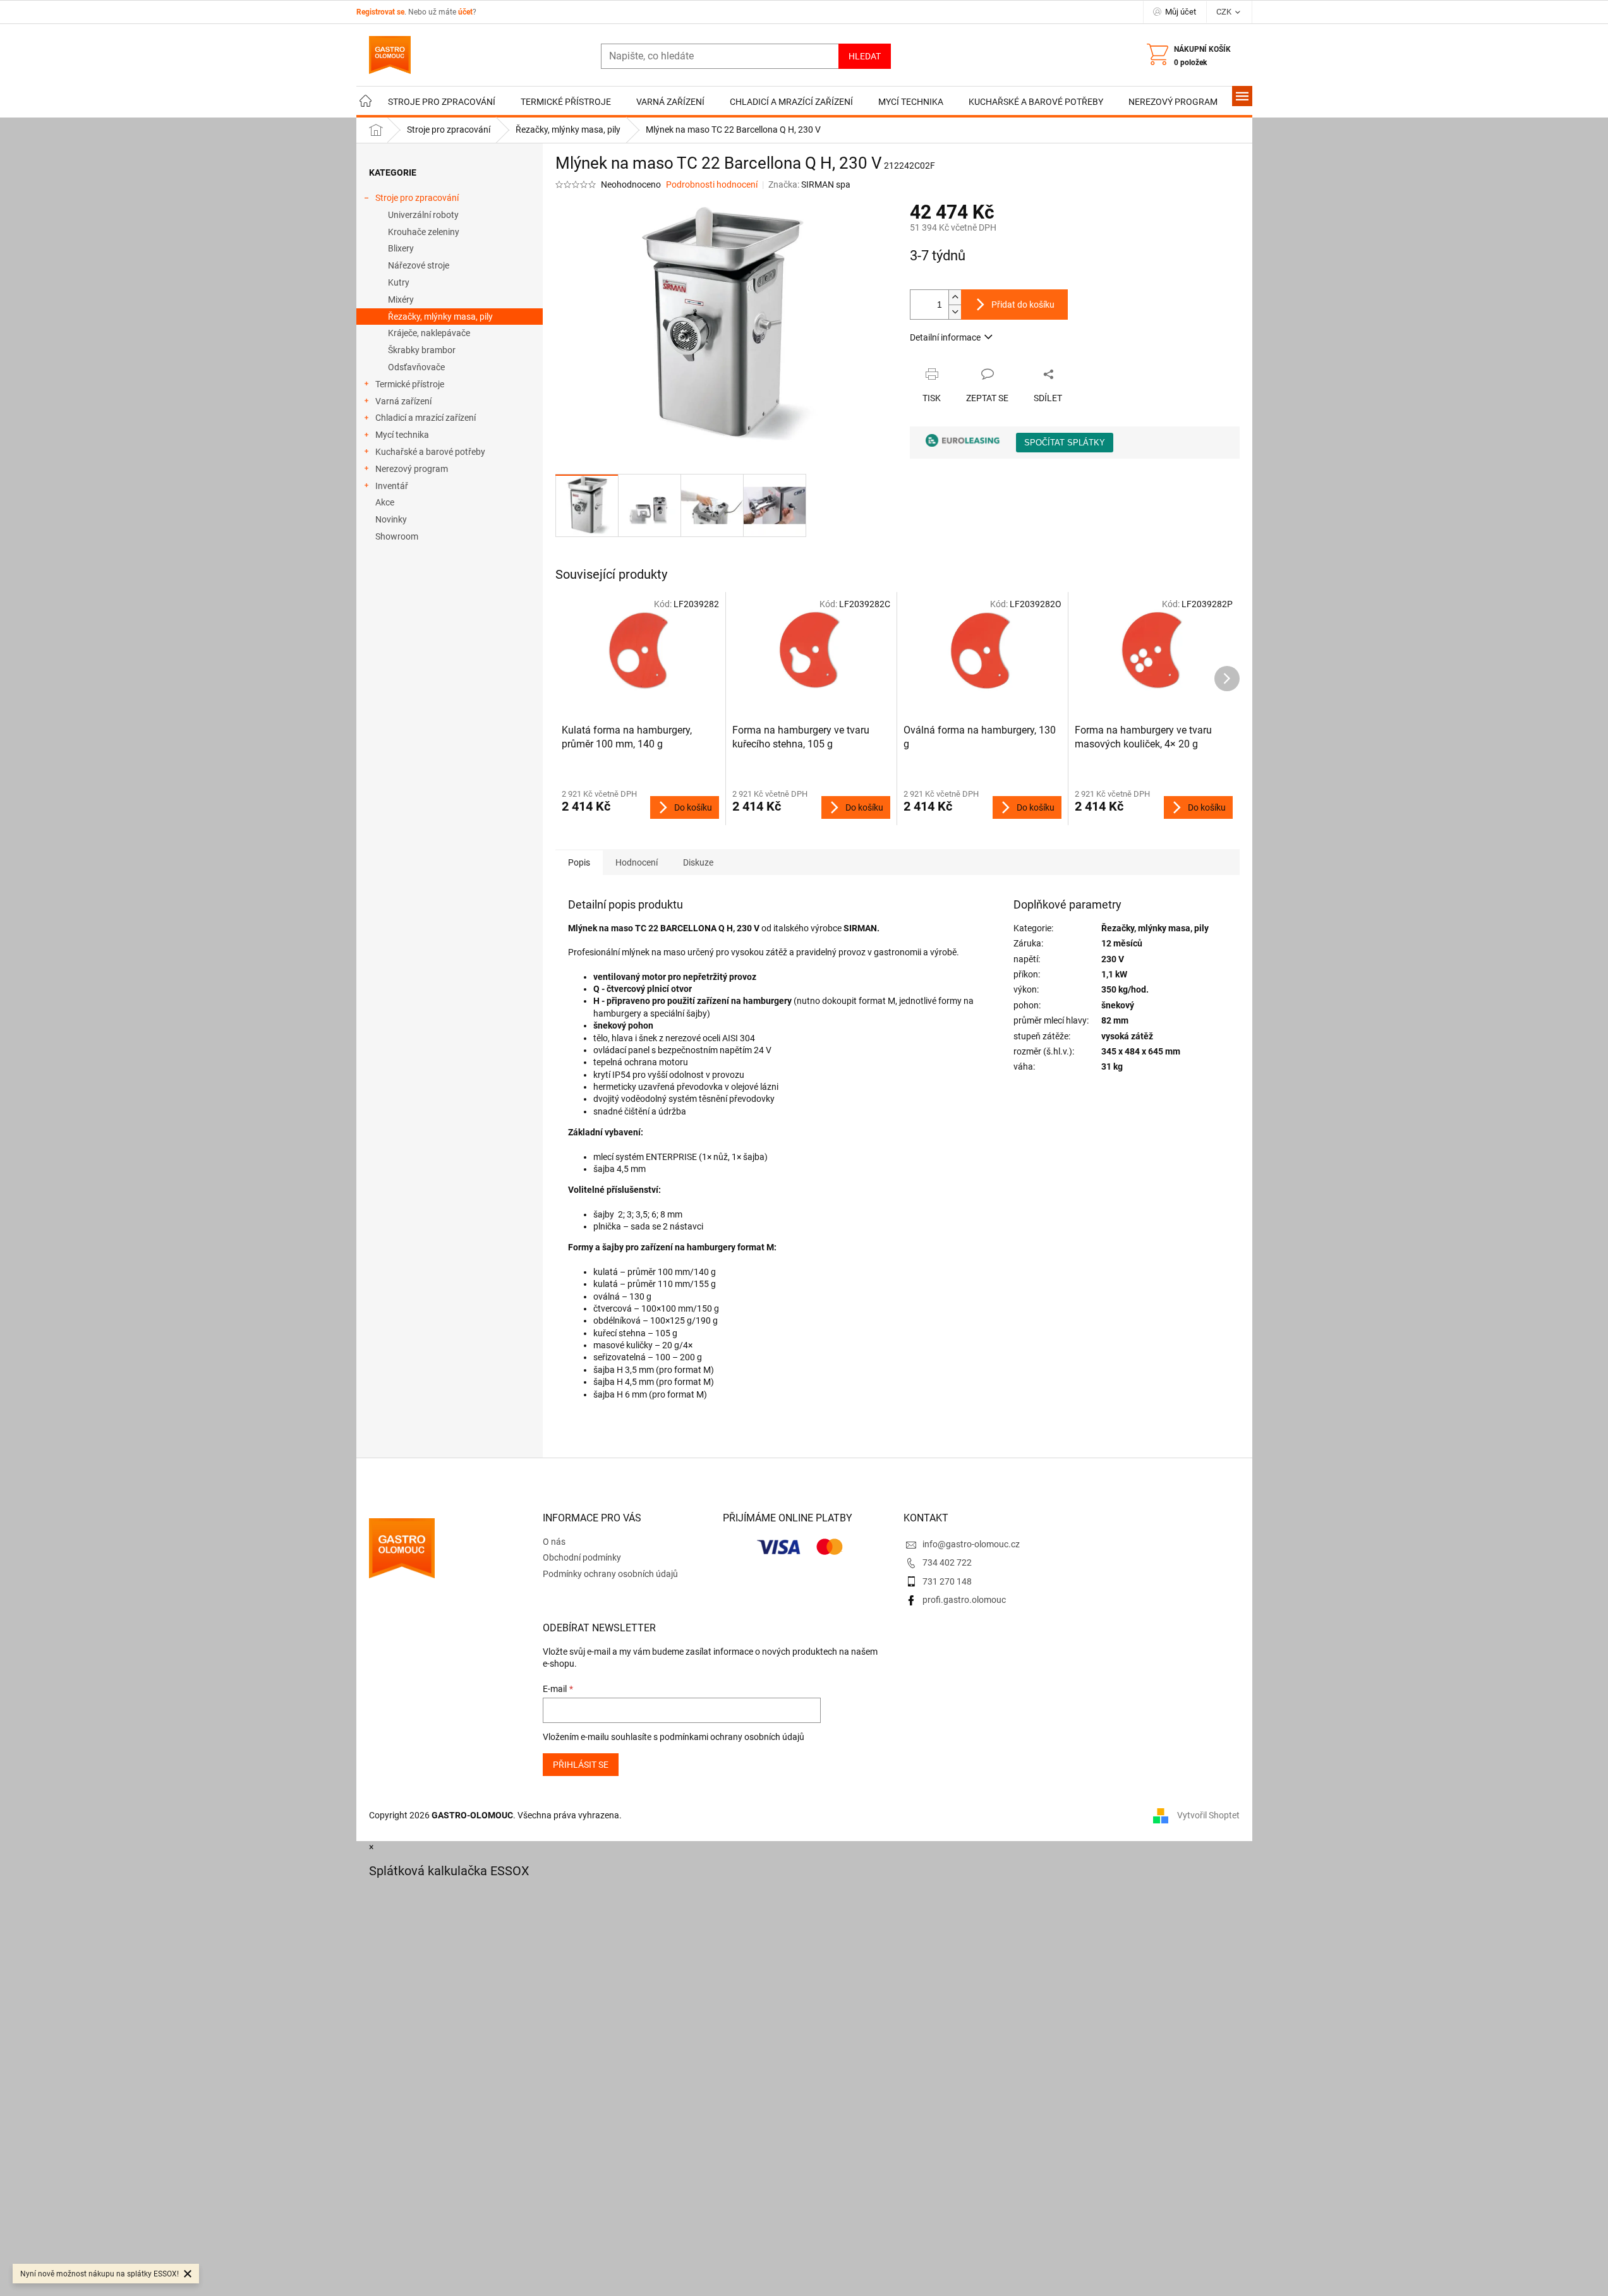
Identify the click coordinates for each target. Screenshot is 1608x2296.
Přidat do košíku (1023, 305)
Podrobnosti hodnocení (712, 184)
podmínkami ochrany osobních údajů (732, 1737)
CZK (1225, 12)
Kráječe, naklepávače (429, 333)
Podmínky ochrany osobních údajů (610, 1574)
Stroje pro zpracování (417, 198)
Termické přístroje (410, 384)
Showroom (397, 536)
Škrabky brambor (422, 350)
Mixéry (401, 299)
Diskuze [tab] (698, 862)
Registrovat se (380, 12)
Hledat (865, 56)
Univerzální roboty (423, 215)
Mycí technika (402, 435)
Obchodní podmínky (582, 1557)
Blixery (401, 248)
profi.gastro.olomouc (964, 1600)
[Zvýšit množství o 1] (955, 297)
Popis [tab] (579, 862)
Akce (385, 502)
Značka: (809, 184)
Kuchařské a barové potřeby (430, 452)
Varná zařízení (403, 401)
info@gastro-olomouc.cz (971, 1544)
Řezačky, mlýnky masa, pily (440, 317)
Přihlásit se (581, 1765)
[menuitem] (366, 102)
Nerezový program (412, 469)
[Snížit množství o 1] (955, 312)
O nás (554, 1542)
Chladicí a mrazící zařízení (426, 418)
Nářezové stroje (419, 265)
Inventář (392, 486)
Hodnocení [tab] (637, 862)
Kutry (399, 282)
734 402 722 (947, 1562)
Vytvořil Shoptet (1208, 1815)
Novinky (391, 519)
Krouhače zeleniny (424, 232)
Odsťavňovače (416, 367)
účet (465, 12)
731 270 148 (947, 1581)
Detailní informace (945, 337)
